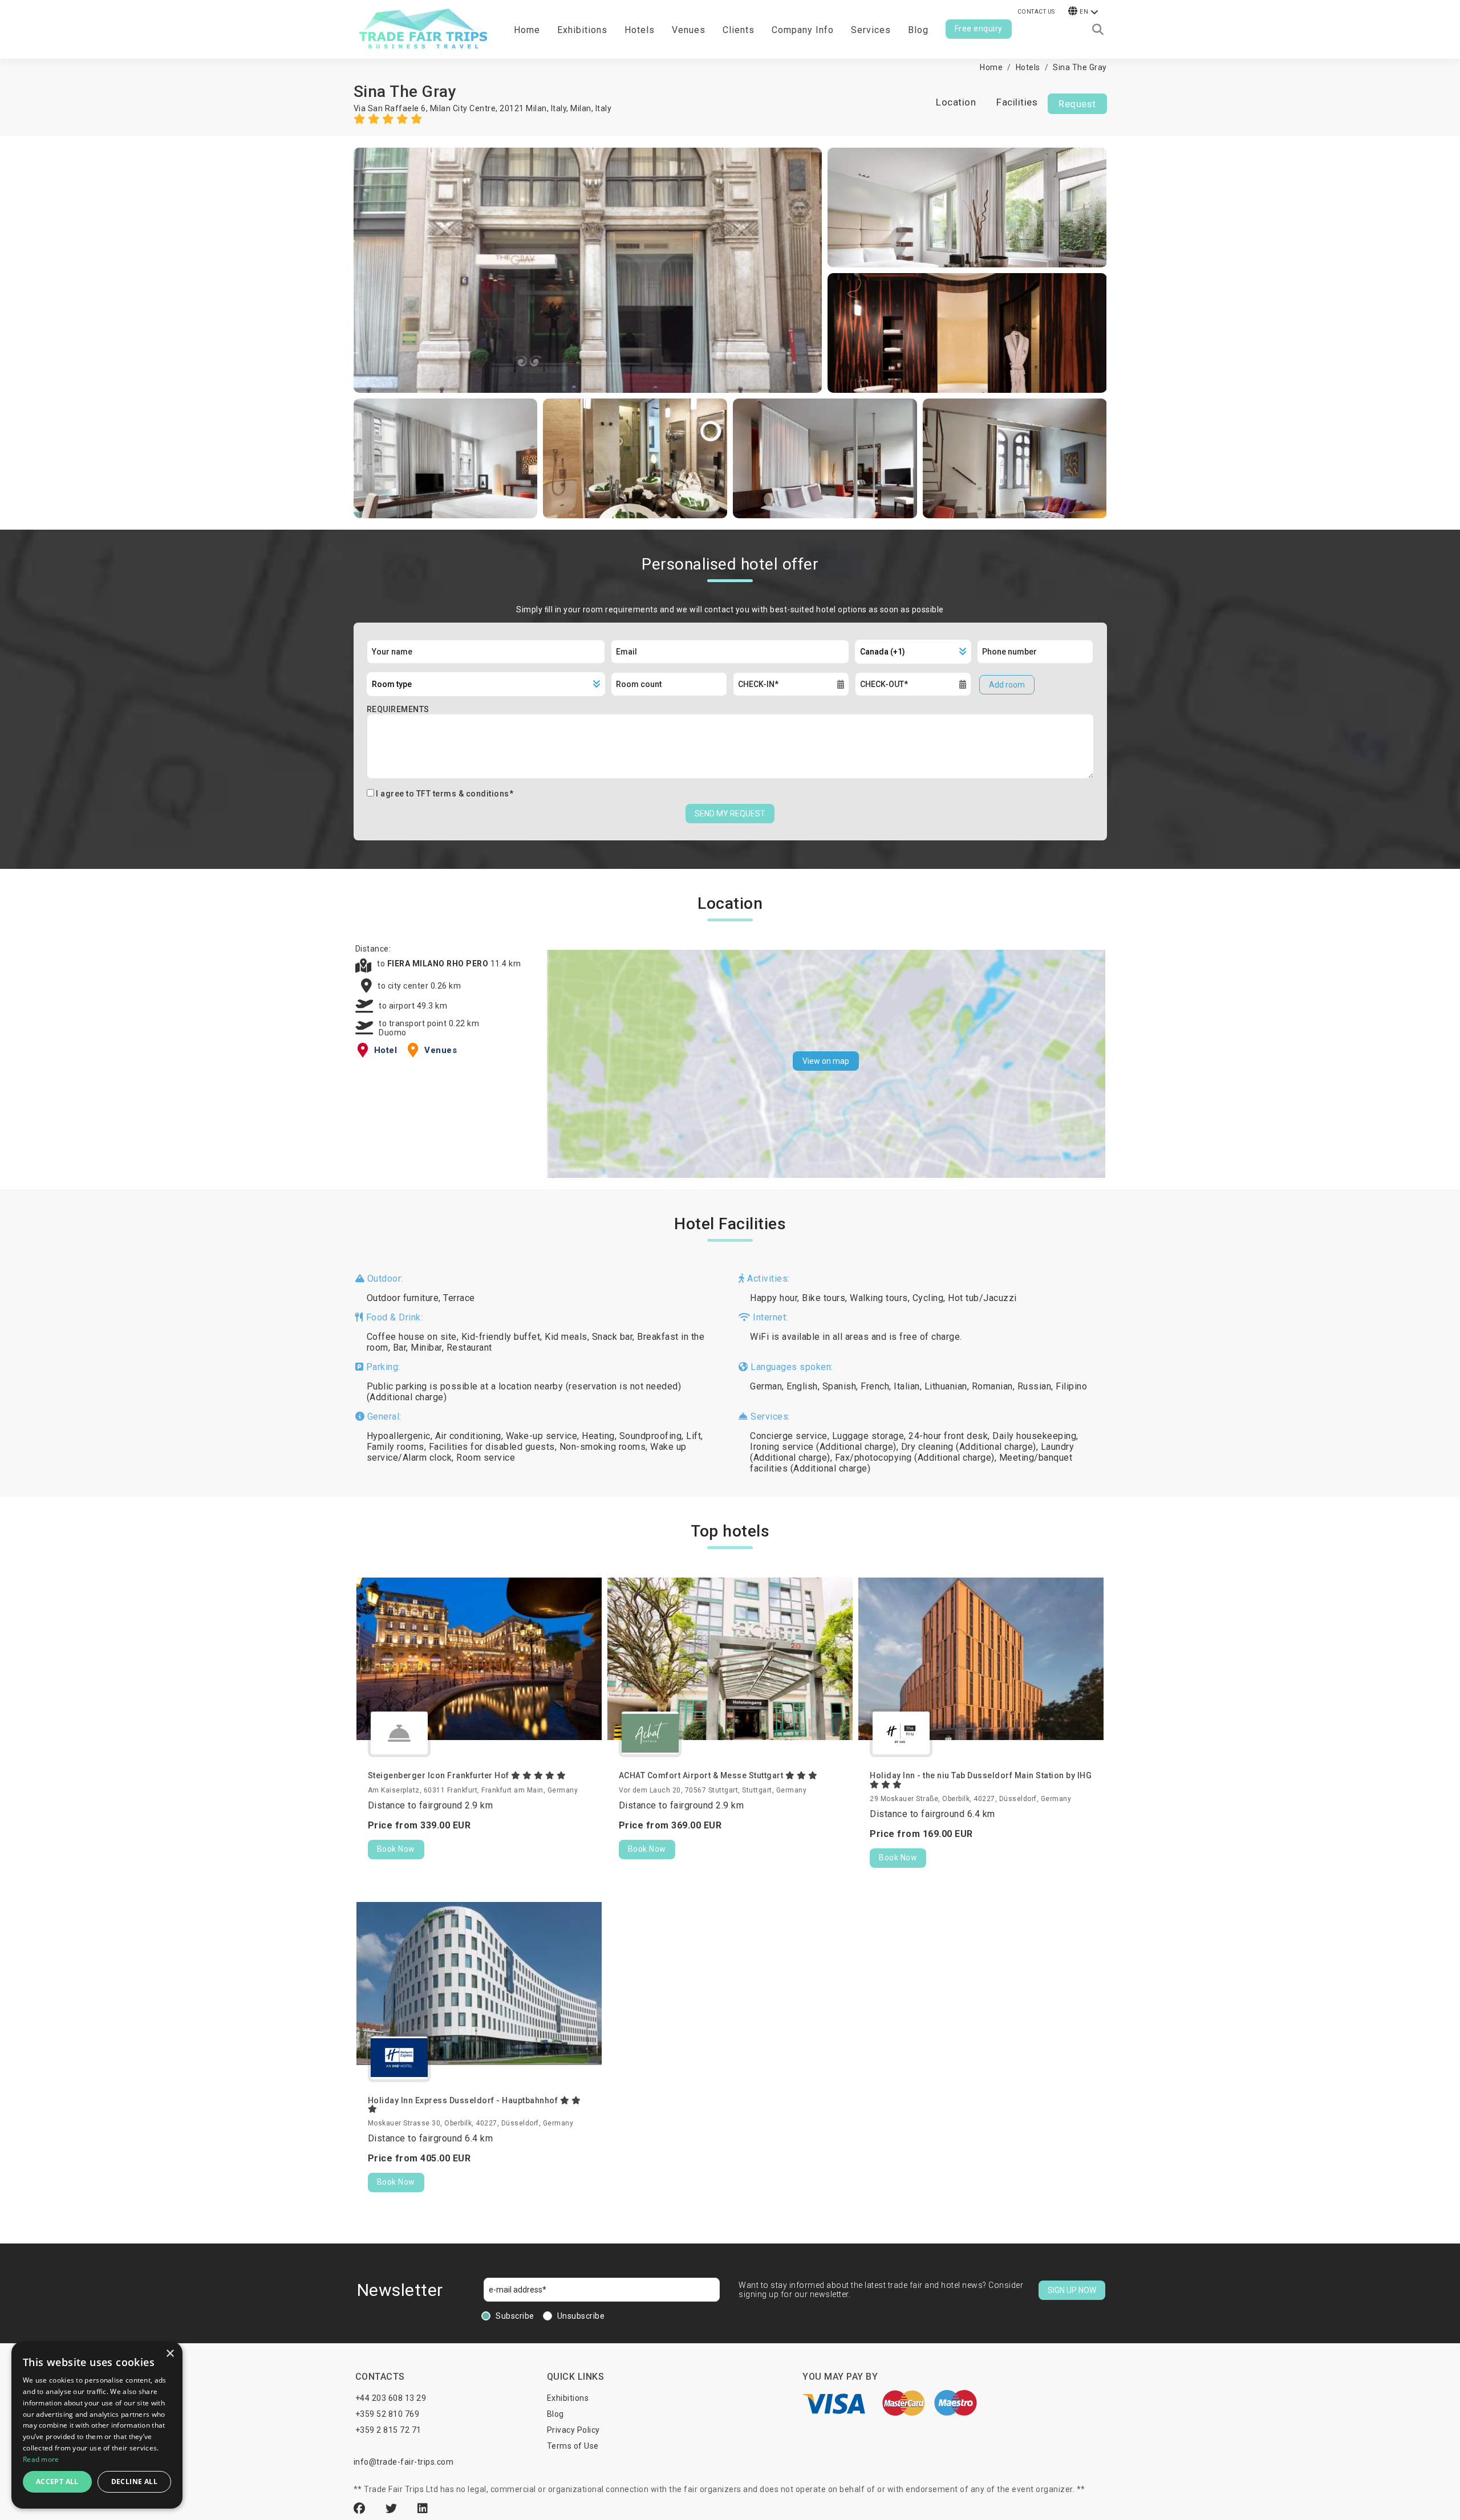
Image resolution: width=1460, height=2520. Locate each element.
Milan (581, 108)
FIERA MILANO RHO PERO (439, 964)
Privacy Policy (573, 2430)
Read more (41, 2459)
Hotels (640, 30)
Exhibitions (568, 2398)
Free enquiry (979, 29)
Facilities (1017, 102)
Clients (739, 30)
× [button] (170, 2354)
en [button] (1084, 12)
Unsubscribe (581, 2316)
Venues (689, 30)
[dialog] (97, 2425)
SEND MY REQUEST (730, 814)
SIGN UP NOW (1072, 2290)
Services (871, 30)
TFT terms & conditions (463, 794)
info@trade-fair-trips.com (404, 2462)
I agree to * (445, 794)
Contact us (1036, 12)
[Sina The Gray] (588, 270)
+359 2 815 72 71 (388, 2430)
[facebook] (361, 2509)
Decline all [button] (134, 2482)
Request (1077, 104)
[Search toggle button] (1098, 30)
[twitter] (393, 2509)
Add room (1007, 685)
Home (527, 30)
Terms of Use (573, 2446)
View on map (826, 1061)
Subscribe (515, 2316)
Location (956, 102)
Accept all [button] (57, 2482)
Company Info (803, 30)
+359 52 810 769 (388, 2414)
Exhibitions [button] (582, 30)
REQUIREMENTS (398, 709)
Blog (918, 30)
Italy (604, 108)
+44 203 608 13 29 (391, 2398)
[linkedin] (423, 2509)
